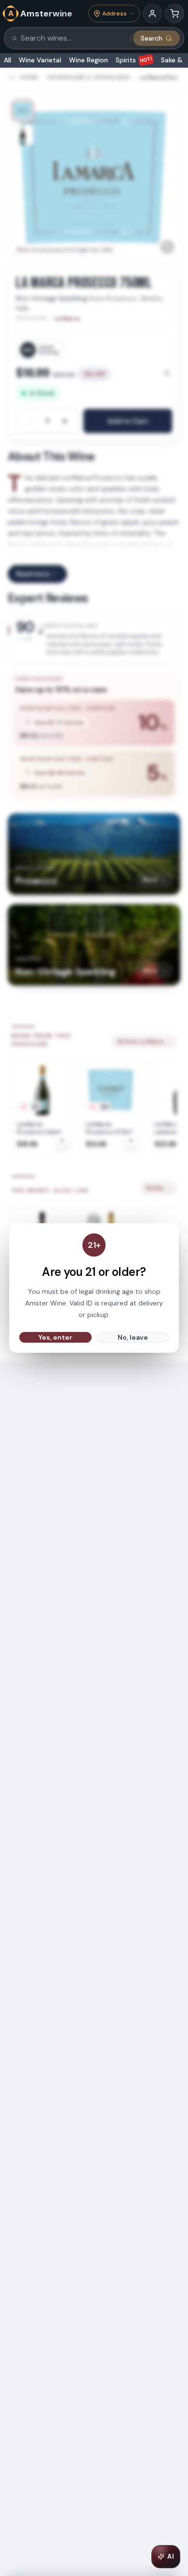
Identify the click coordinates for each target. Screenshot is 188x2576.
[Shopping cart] (175, 14)
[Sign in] (152, 14)
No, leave (133, 1337)
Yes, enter (55, 1337)
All (7, 60)
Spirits (134, 60)
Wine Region (88, 60)
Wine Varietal (40, 60)
